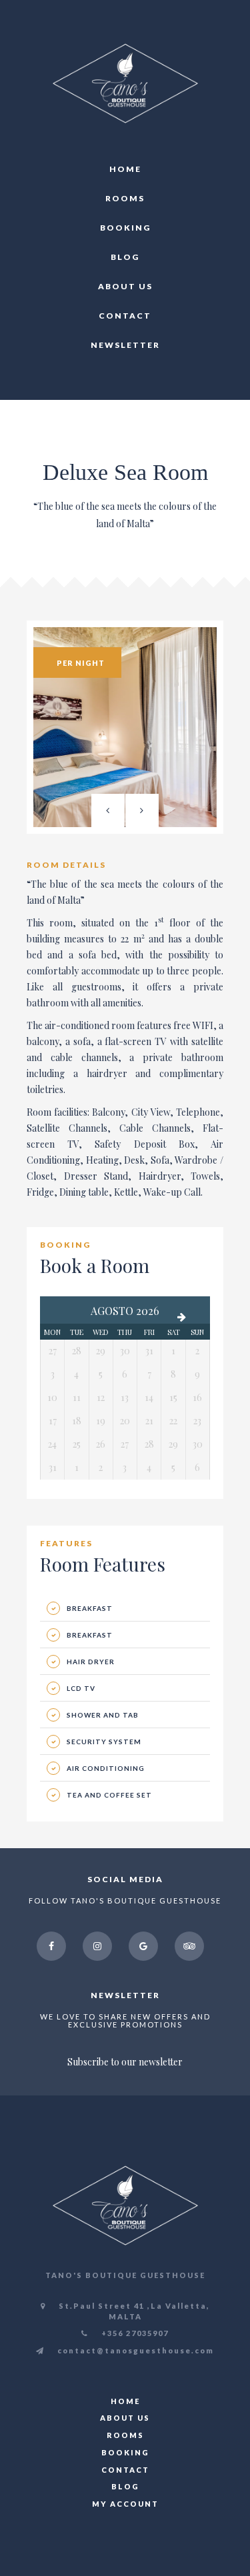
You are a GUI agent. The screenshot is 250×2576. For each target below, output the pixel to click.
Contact (125, 316)
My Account (125, 2504)
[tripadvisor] (189, 1946)
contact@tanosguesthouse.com (134, 2350)
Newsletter (125, 345)
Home (125, 169)
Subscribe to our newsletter (125, 2062)
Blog (125, 257)
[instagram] (97, 1946)
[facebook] (51, 1946)
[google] (143, 1946)
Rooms (125, 198)
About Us (125, 286)
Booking (125, 228)
